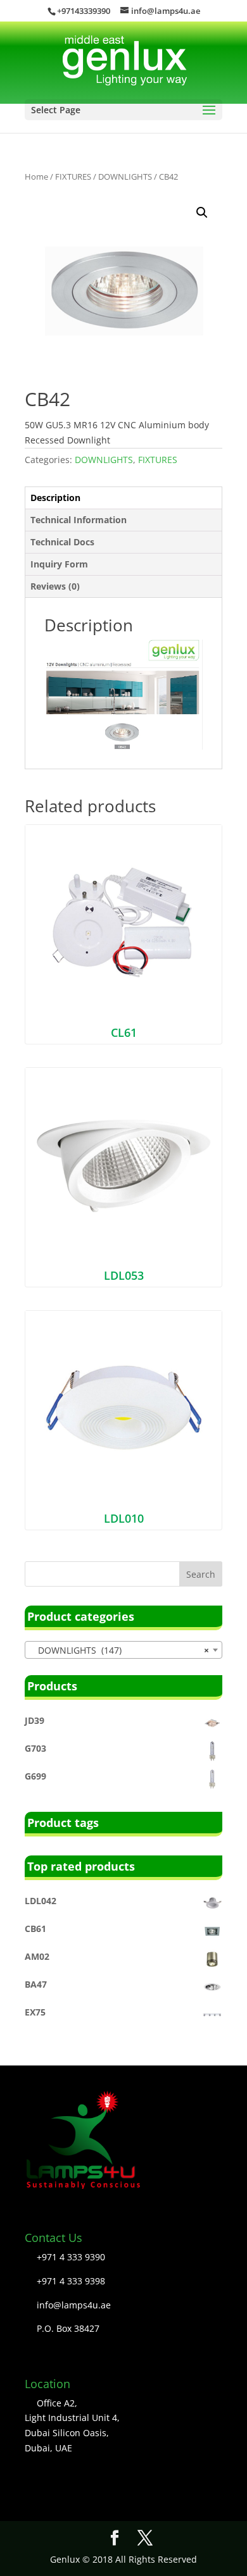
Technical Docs (62, 542)
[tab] (123, 498)
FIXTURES (73, 176)
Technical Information (79, 520)
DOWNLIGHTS (125, 176)
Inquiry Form (59, 564)
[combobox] (123, 1650)
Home (36, 176)
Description (55, 498)
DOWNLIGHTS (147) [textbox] (120, 1650)
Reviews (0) (55, 586)
